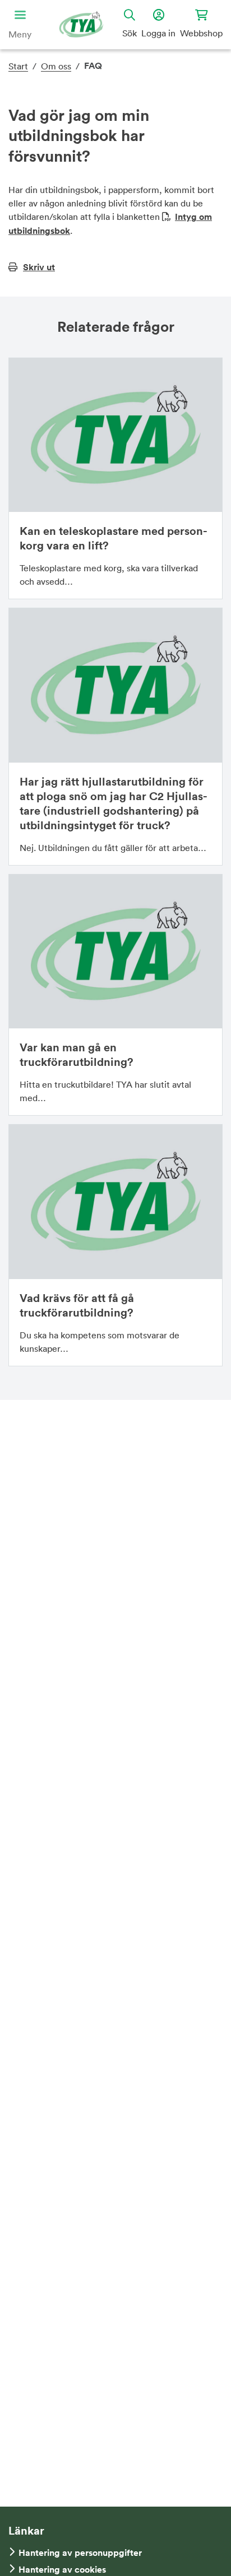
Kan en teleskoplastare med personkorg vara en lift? (114, 538)
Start (18, 66)
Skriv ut (39, 267)
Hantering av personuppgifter (80, 2553)
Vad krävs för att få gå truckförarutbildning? (77, 1305)
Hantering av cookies (62, 2570)
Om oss (56, 66)
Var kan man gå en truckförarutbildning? (77, 1054)
